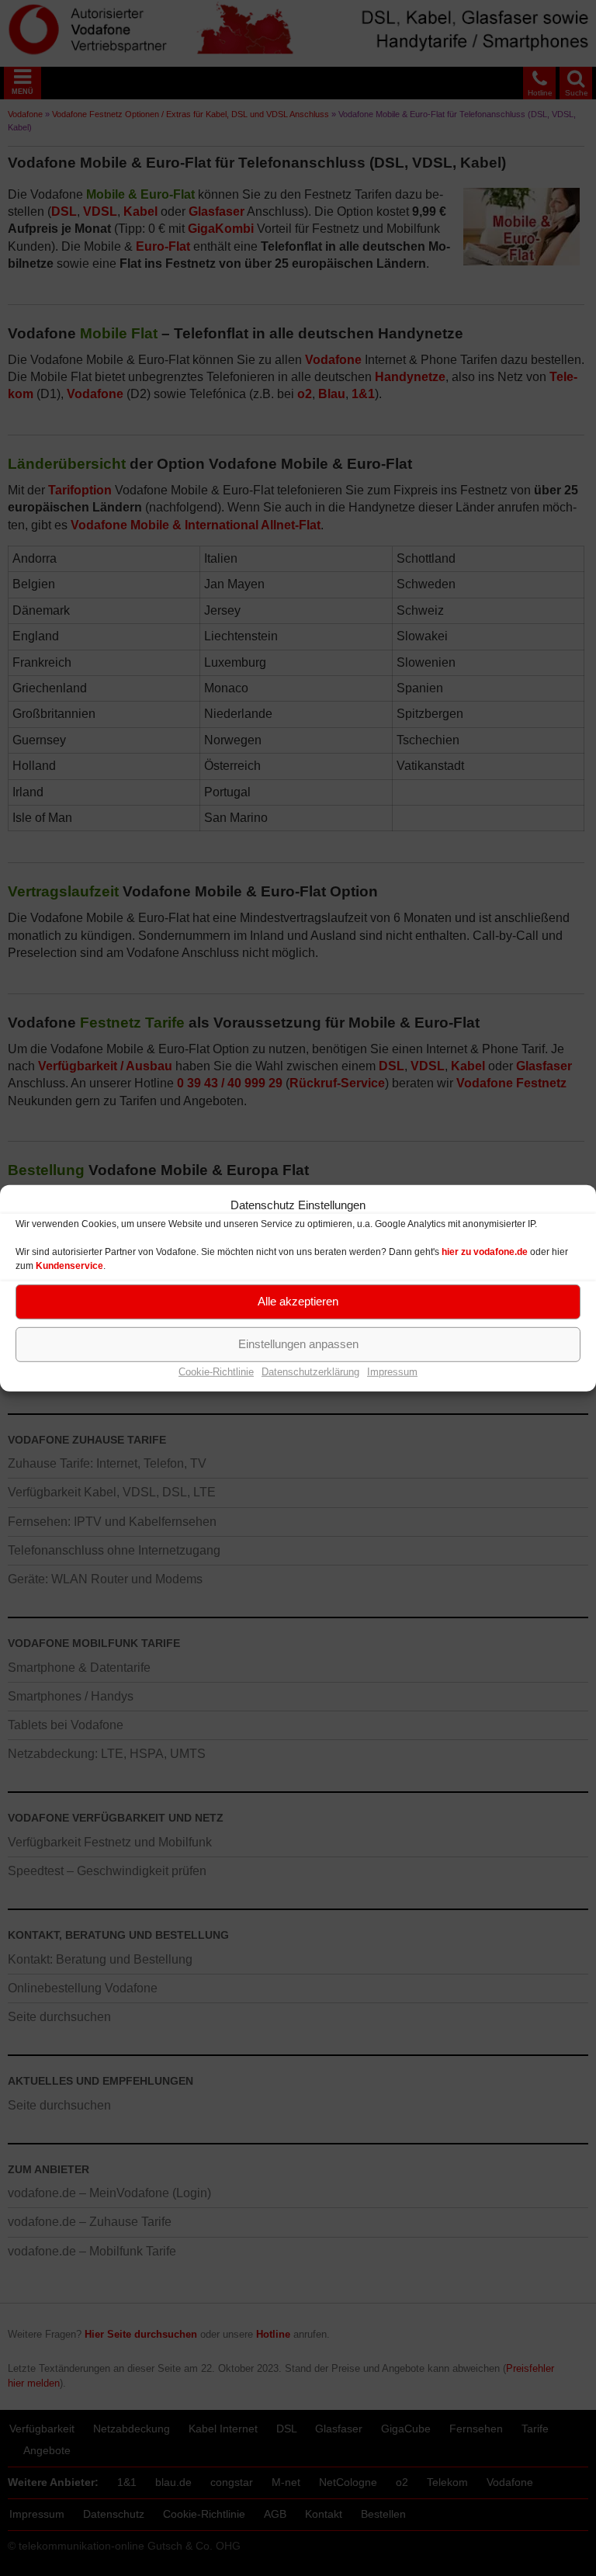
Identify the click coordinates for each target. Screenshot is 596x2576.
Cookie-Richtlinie (216, 1371)
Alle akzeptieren (298, 1301)
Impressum (392, 1371)
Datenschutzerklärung (310, 1371)
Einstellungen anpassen (298, 1344)
